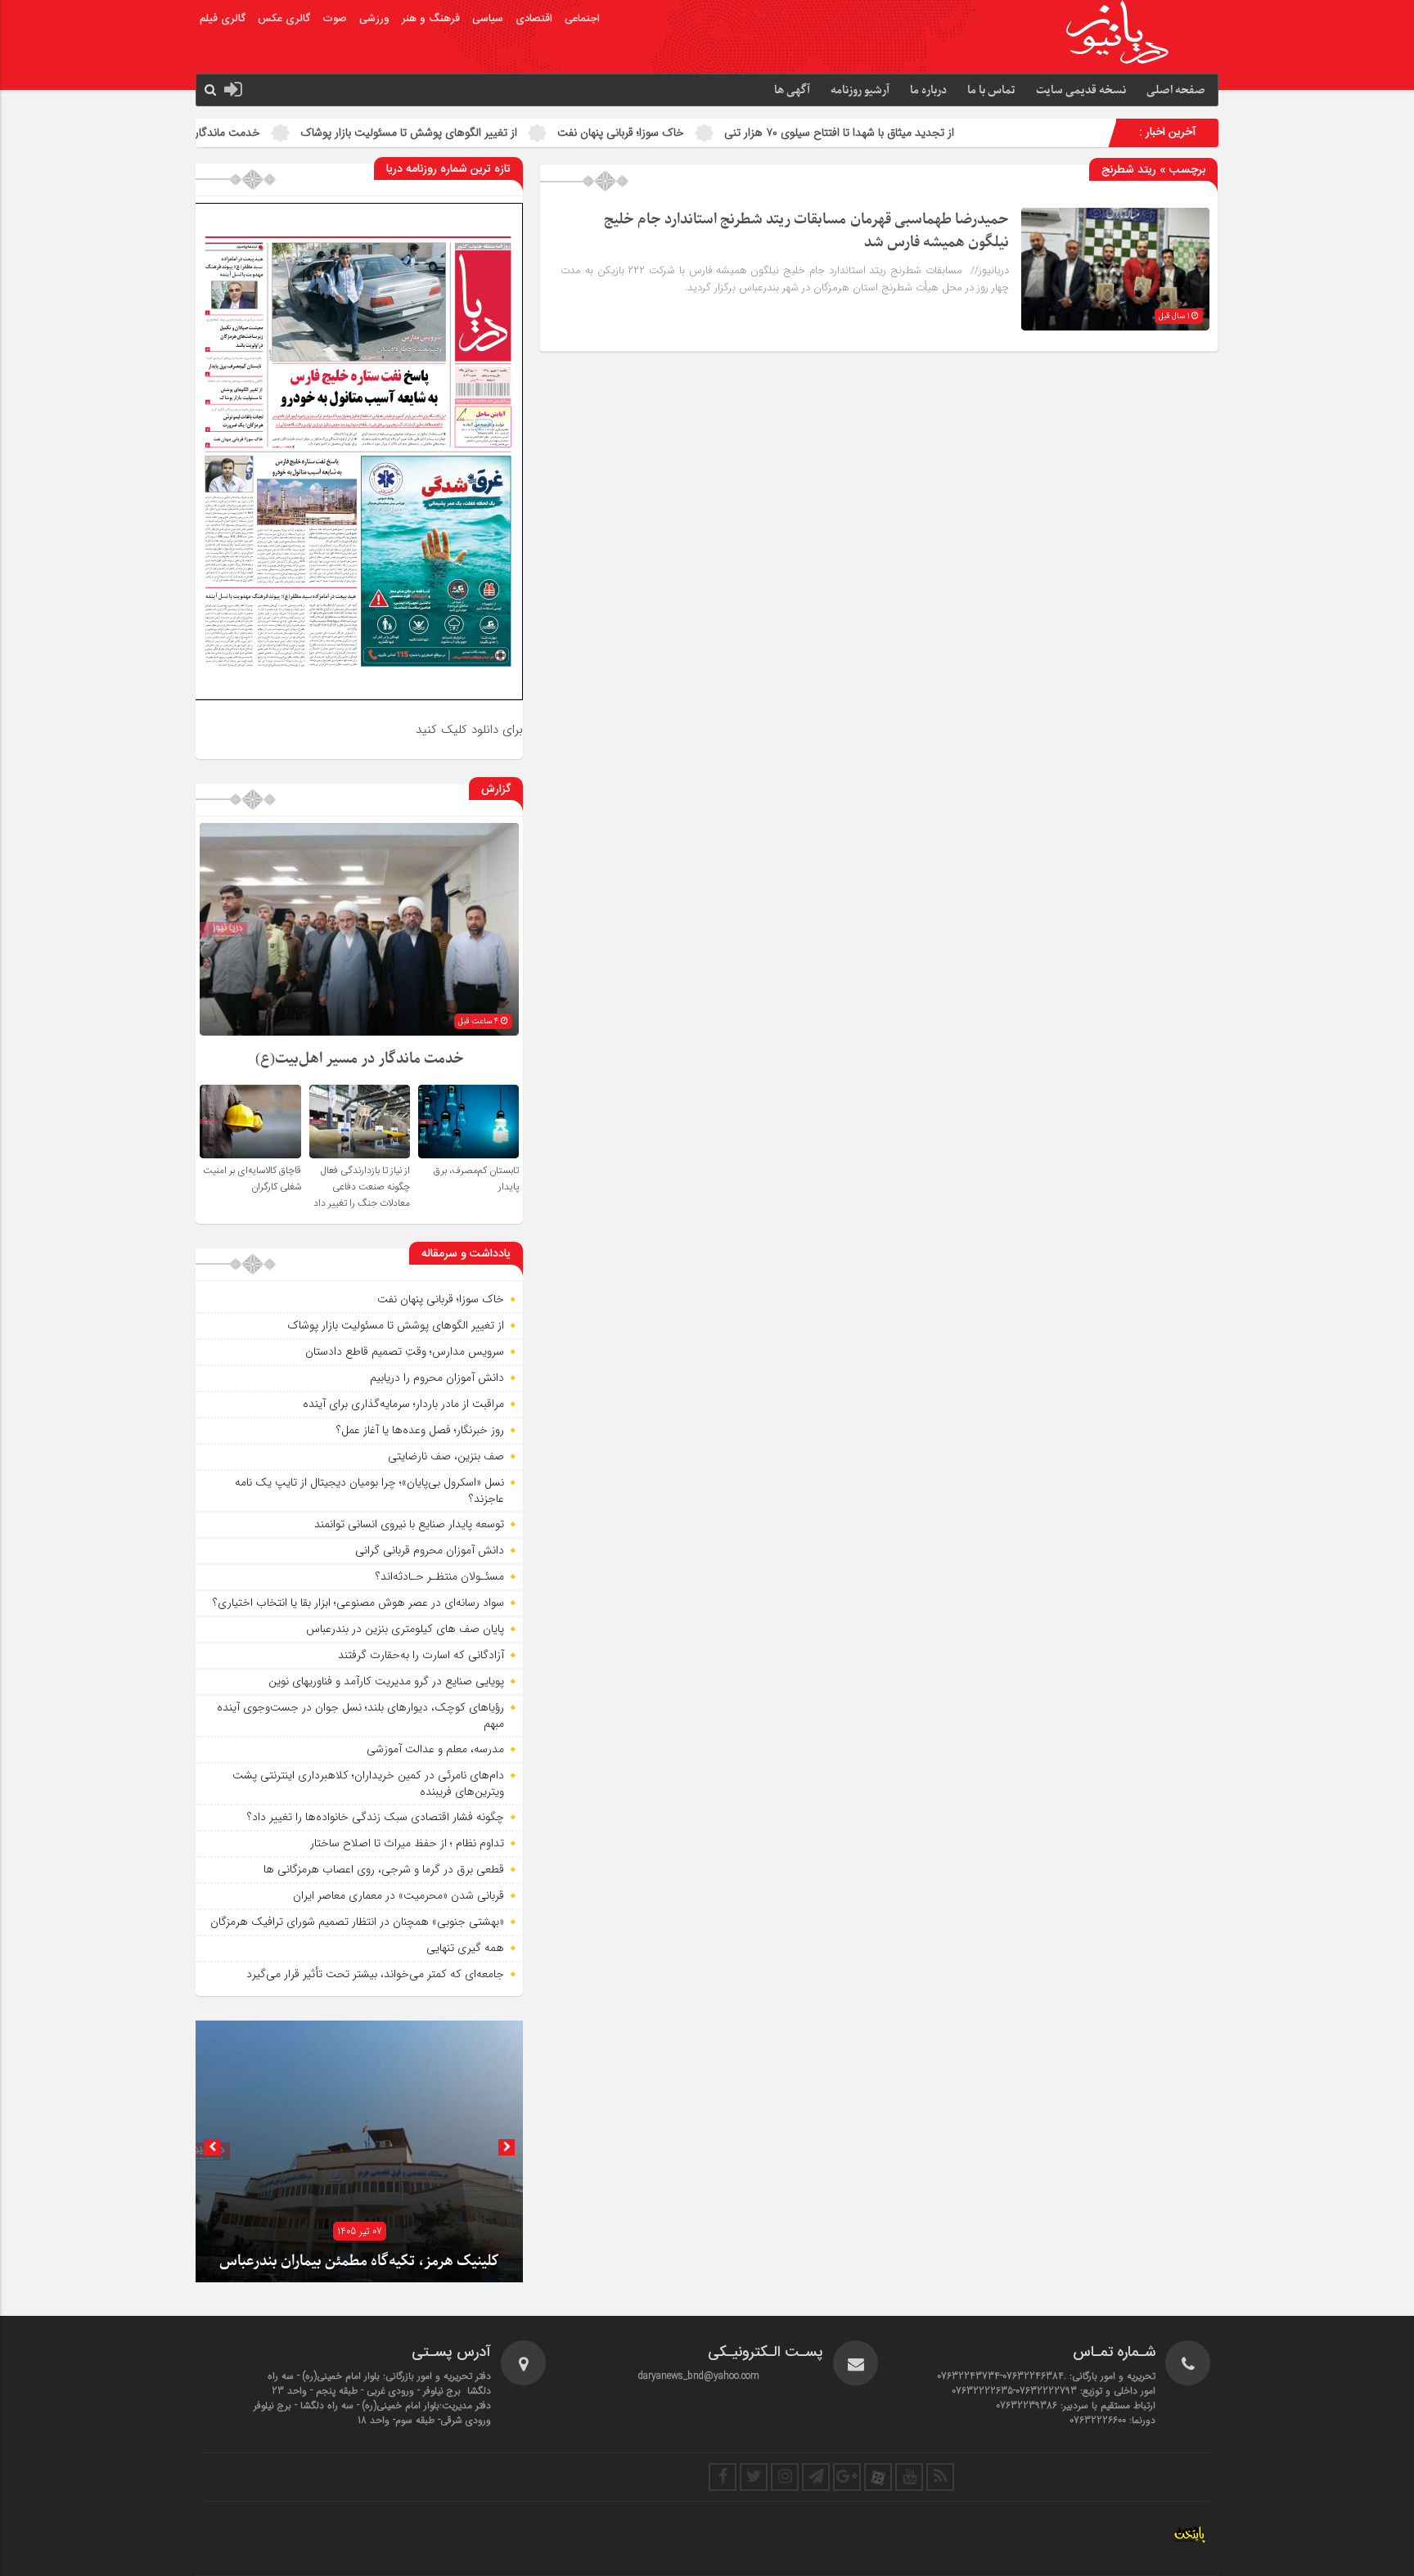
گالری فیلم (223, 19)
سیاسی (488, 19)
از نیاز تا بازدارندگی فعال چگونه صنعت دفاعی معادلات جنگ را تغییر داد (362, 1187)
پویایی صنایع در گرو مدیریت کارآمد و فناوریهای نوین (386, 1681)
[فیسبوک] (723, 2477)
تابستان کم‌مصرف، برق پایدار (233, 133)
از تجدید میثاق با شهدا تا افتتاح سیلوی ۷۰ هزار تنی (1076, 133)
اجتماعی (582, 19)
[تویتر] (754, 2477)
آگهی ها (792, 90)
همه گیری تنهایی (465, 1948)
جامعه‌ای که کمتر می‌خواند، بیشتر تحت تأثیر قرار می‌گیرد (375, 1974)
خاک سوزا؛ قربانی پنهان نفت (858, 133)
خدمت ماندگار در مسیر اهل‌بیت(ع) (417, 133)
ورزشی (374, 19)
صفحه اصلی (1176, 90)
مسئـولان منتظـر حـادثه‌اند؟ (440, 1576)
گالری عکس (284, 19)
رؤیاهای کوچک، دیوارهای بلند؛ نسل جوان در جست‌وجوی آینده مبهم (360, 1715)
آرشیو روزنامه (860, 90)
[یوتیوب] (909, 2477)
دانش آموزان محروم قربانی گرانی (430, 1550)
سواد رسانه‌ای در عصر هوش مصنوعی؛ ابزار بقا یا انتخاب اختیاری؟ (358, 1603)
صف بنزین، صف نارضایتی (446, 1456)
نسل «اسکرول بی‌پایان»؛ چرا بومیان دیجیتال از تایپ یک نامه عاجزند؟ (369, 1490)
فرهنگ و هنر (431, 19)
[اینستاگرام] (785, 2477)
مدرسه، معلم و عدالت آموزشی (435, 1749)
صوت (335, 19)
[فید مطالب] (940, 2477)
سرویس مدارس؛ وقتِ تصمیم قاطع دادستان (405, 1351)
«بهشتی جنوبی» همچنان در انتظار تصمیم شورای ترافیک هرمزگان (357, 1922)
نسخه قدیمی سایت (1081, 90)
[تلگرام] (816, 2477)
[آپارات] (878, 2477)
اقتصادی (534, 19)
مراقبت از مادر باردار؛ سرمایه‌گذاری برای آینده (403, 1404)
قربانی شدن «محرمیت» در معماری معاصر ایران (399, 1895)
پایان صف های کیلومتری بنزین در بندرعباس (405, 1629)
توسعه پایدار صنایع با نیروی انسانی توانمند (409, 1524)
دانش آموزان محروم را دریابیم (437, 1378)
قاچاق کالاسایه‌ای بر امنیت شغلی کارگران (252, 1179)
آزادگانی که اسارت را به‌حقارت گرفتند (421, 1655)
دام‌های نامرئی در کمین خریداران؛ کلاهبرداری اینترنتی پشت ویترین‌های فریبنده (368, 1783)
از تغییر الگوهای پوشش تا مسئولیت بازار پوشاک (646, 133)
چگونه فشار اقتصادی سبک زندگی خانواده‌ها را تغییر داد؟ (376, 1817)
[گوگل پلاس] (847, 2477)
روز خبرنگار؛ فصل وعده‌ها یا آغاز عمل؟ (420, 1430)
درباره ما (928, 90)
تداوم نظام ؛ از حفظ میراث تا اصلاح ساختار (407, 1843)
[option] (359, 2151)
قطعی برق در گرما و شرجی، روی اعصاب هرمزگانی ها (384, 1869)
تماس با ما (991, 90)
